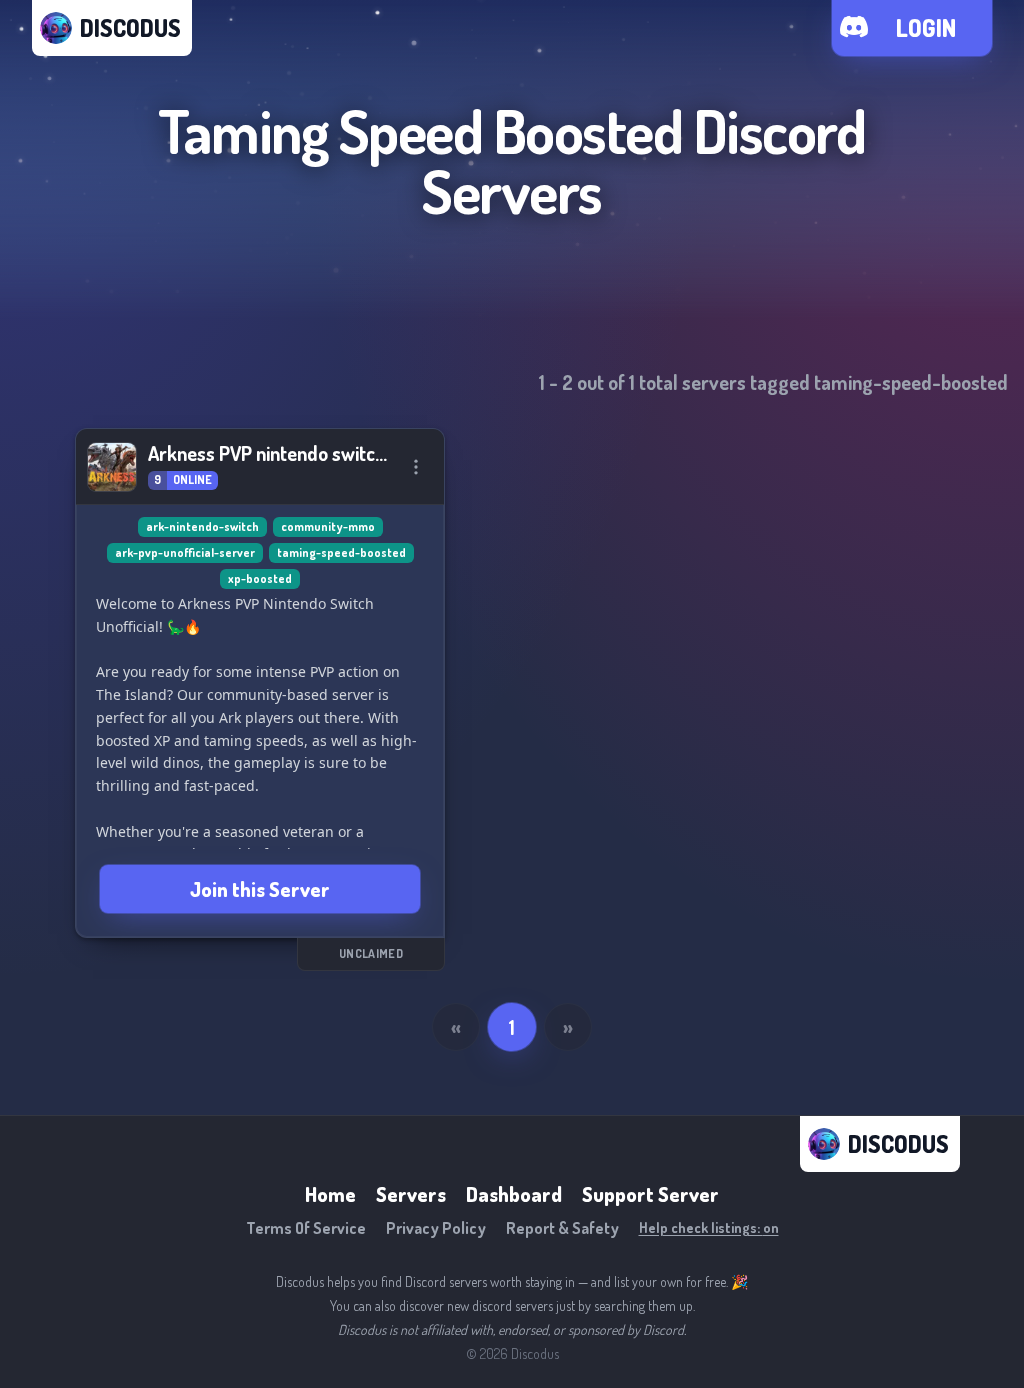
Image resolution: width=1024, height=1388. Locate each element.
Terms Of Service (306, 1228)
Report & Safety (562, 1228)
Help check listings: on (709, 1227)
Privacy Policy (436, 1228)
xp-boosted (260, 578)
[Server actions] (416, 467)
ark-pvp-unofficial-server (185, 552)
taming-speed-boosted (341, 552)
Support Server (650, 1194)
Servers (411, 1194)
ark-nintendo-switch (202, 526)
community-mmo (328, 526)
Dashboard (514, 1194)
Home (330, 1194)
